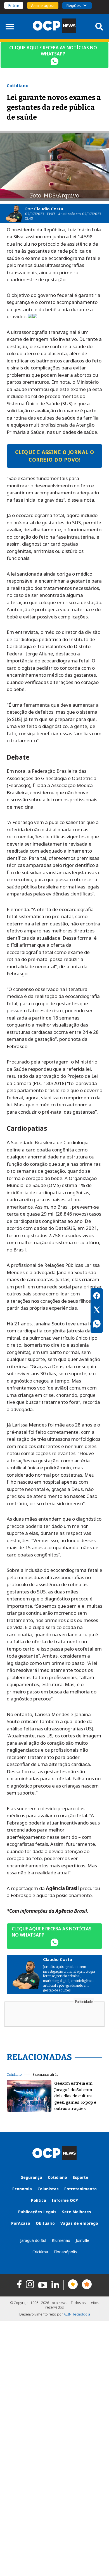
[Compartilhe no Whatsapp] (97, 1325)
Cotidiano (14, 2075)
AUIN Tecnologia (77, 2314)
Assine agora (43, 5)
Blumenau (61, 2240)
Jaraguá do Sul (33, 2240)
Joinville (82, 2240)
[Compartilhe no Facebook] (97, 1297)
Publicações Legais (37, 2212)
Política (39, 2200)
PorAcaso (21, 2223)
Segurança (32, 2177)
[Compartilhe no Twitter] (97, 1311)
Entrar (14, 5)
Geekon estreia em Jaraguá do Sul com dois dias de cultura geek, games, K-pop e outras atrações (75, 2096)
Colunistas (48, 2189)
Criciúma (40, 2252)
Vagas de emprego (79, 2223)
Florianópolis (65, 2252)
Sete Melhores (77, 2212)
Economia (22, 2189)
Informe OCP (65, 2200)
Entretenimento (80, 2189)
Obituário (45, 2223)
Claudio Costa (49, 209)
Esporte (80, 2177)
